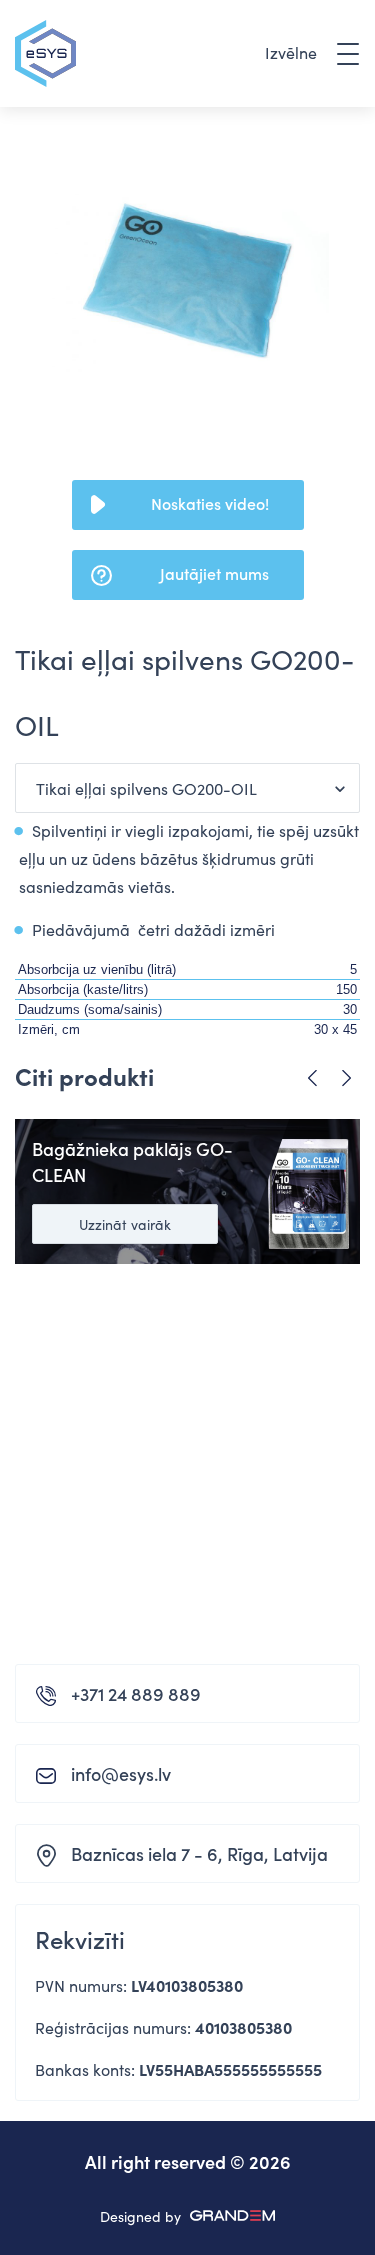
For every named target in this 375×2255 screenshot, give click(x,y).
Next (346, 1078)
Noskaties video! (210, 503)
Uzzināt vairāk (125, 1224)
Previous (312, 1078)
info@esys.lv (121, 1773)
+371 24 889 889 (136, 1693)
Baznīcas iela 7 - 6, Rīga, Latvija (199, 1853)
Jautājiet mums (214, 573)
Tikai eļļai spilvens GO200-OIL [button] (146, 788)
